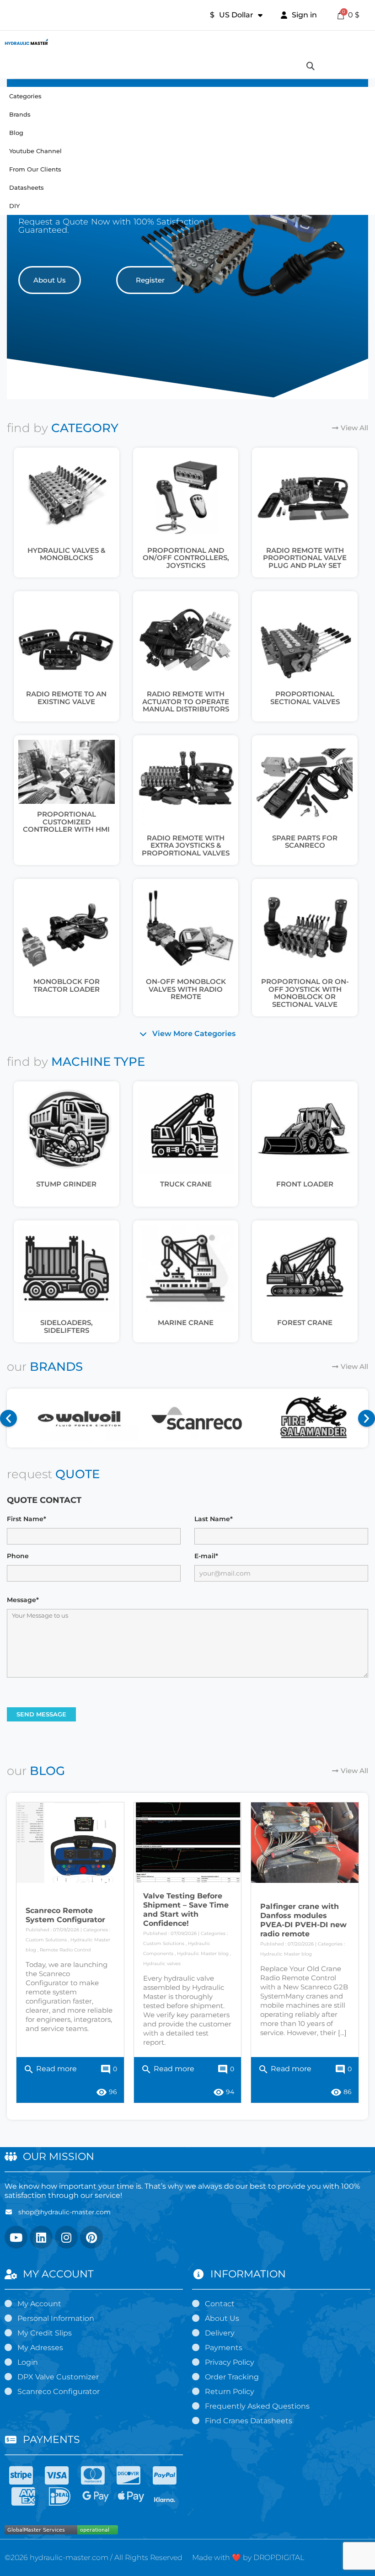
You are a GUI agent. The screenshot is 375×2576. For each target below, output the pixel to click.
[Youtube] (16, 2237)
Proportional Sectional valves (305, 698)
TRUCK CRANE (186, 1184)
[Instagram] (66, 2237)
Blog (16, 133)
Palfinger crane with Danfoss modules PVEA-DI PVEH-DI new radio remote (303, 1920)
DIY (14, 206)
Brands (20, 114)
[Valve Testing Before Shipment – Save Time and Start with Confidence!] (188, 1843)
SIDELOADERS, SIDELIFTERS (67, 1326)
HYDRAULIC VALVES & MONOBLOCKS (67, 554)
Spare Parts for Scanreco (305, 842)
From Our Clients (35, 169)
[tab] (187, 1034)
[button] (50, 280)
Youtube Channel (35, 151)
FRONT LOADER (305, 1184)
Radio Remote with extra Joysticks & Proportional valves (186, 845)
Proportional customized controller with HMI (66, 822)
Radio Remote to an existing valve (66, 698)
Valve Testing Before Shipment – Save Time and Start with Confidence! (186, 1910)
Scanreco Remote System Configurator (65, 1915)
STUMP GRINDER (66, 1184)
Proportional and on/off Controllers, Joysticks (186, 558)
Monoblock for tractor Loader (67, 985)
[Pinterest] (91, 2237)
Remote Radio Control (65, 1950)
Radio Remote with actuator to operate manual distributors (186, 701)
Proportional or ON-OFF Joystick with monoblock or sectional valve (305, 993)
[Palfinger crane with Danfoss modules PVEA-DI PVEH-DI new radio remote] (305, 1843)
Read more (50, 2069)
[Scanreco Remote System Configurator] (70, 1843)
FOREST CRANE (305, 1323)
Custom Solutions (46, 1940)
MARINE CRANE (186, 1323)
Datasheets (27, 187)
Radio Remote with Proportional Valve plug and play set (305, 558)
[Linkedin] (41, 2237)
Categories (25, 96)
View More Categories (194, 1034)
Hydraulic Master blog (203, 1953)
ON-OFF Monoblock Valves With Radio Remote (186, 989)
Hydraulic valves (162, 1964)
